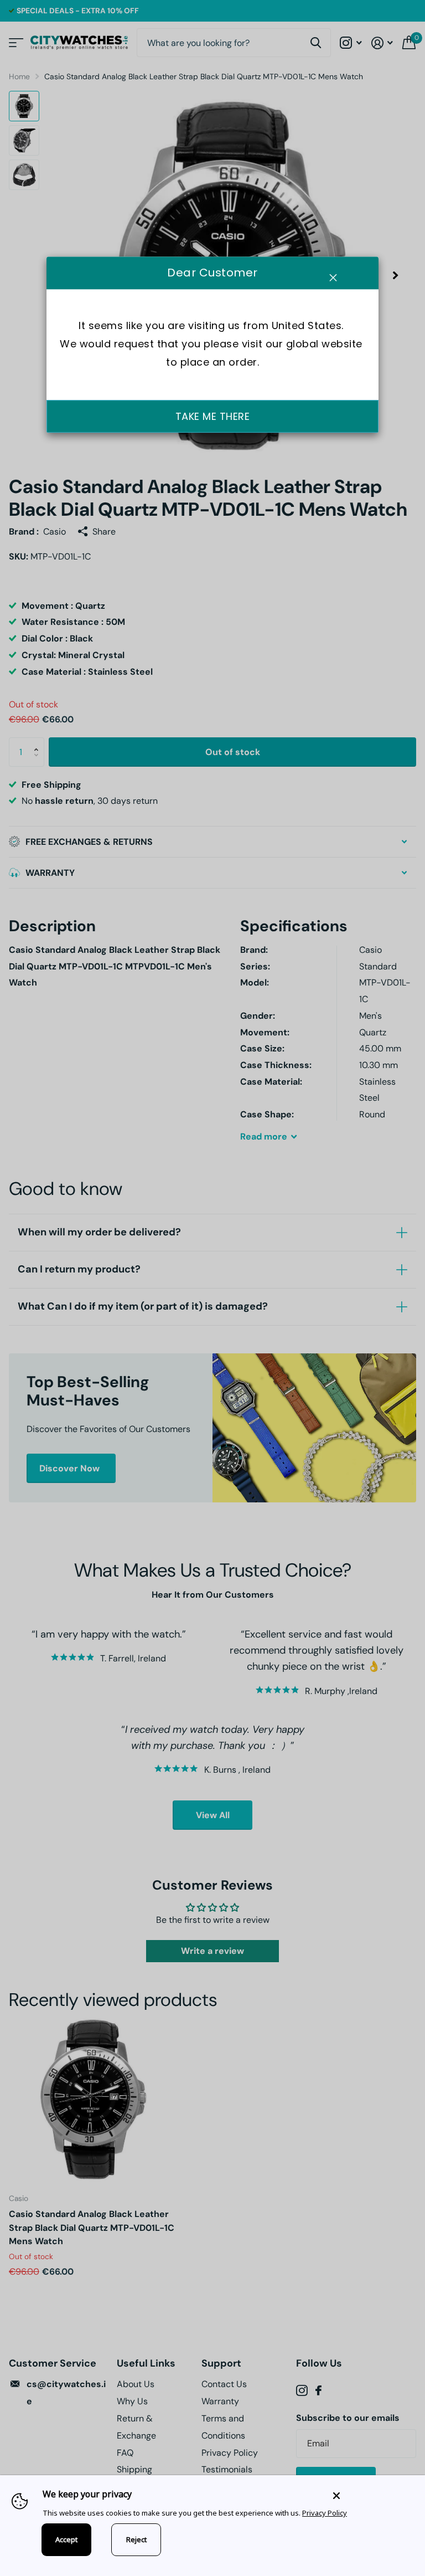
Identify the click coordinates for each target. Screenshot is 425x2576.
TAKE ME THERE (213, 416)
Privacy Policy (325, 2513)
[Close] (371, 2495)
